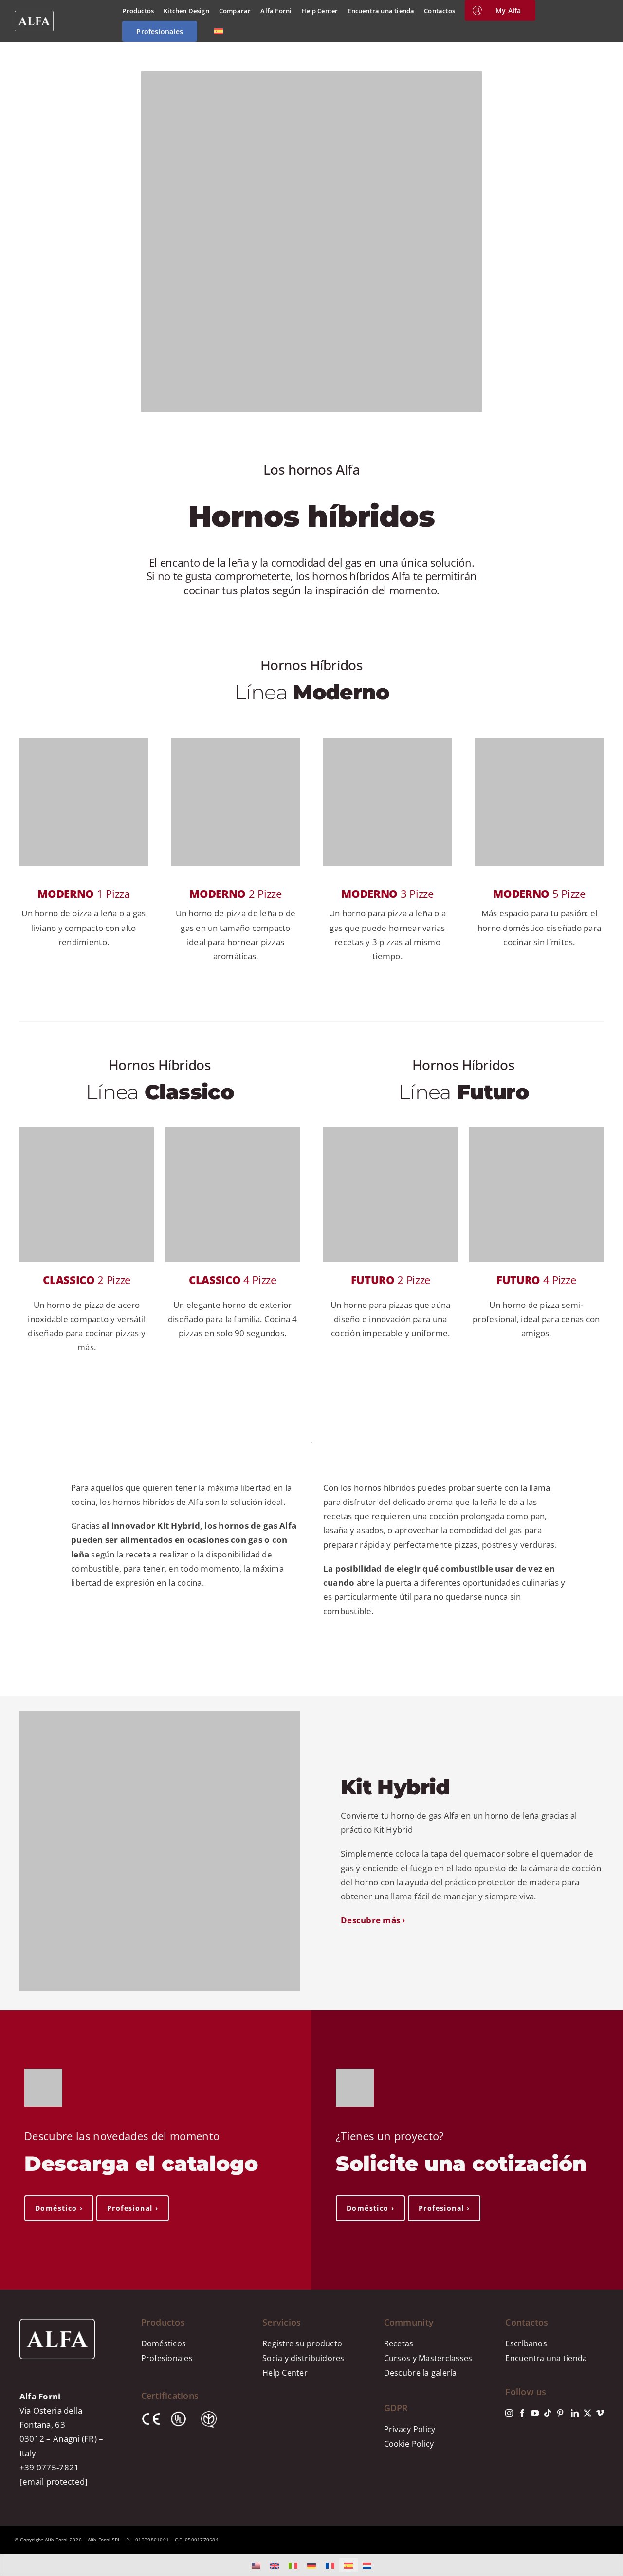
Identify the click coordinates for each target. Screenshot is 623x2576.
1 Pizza (83, 894)
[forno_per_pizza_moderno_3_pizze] (387, 742)
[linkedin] (575, 2413)
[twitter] (587, 2413)
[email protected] (54, 2481)
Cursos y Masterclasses (428, 2358)
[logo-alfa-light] (34, 15)
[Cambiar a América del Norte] (256, 2565)
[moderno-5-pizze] (539, 742)
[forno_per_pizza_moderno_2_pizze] (236, 742)
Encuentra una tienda (546, 2358)
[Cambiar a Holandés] (367, 2565)
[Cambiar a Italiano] (293, 2565)
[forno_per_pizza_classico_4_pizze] (233, 1132)
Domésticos (164, 2343)
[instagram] (509, 2413)
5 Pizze (539, 894)
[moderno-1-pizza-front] (84, 742)
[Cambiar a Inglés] (275, 2565)
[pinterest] (560, 2413)
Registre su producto (302, 2343)
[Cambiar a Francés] (330, 2565)
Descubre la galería (421, 2373)
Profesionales (167, 2358)
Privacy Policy (410, 2429)
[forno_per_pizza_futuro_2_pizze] (391, 1132)
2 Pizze (235, 894)
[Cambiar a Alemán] (311, 2565)
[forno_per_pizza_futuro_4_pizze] (537, 1132)
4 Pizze (233, 1280)
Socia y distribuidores (303, 2358)
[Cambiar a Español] (348, 2565)
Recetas (399, 2343)
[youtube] (535, 2413)
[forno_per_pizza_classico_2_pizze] (87, 1132)
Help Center (285, 2373)
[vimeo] (600, 2413)
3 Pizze (387, 894)
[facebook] (522, 2413)
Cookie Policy (409, 2444)
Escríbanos (526, 2343)
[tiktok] (548, 2413)
